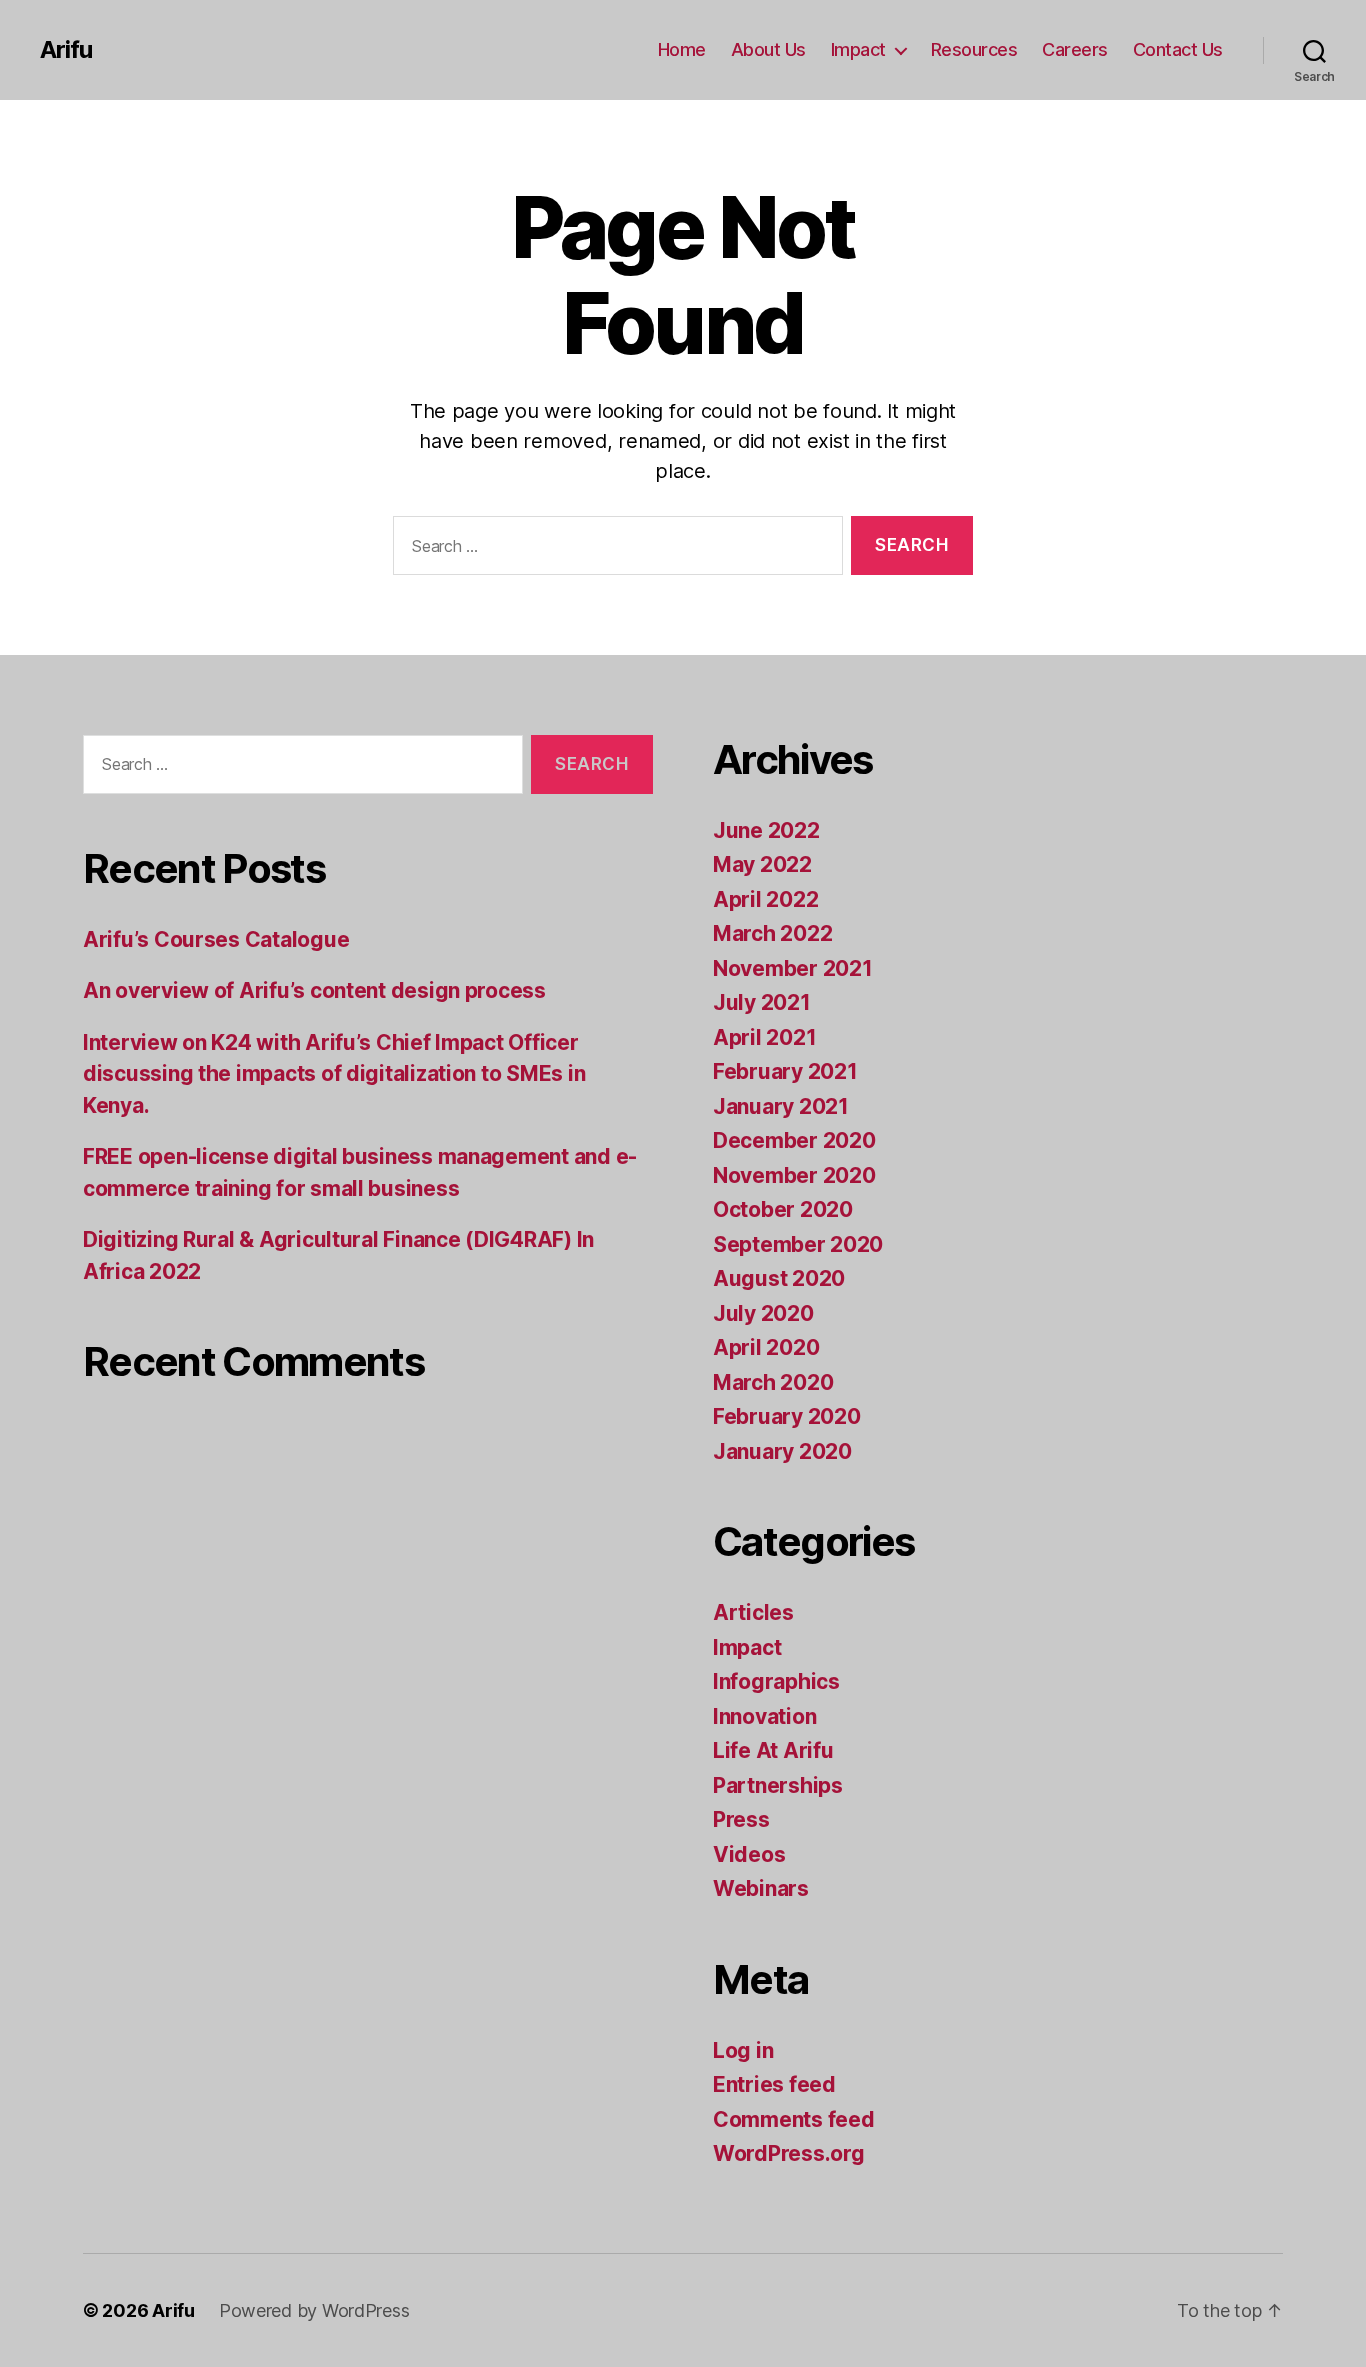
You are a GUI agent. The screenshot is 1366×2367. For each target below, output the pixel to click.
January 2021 (781, 1106)
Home (682, 49)
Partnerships (778, 1785)
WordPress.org (789, 2153)
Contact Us (1178, 49)
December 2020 (794, 1140)
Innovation (764, 1716)
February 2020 (787, 1416)
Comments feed (794, 2119)
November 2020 (794, 1175)
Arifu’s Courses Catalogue (216, 939)
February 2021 (785, 1071)
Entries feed (774, 2084)
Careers (1075, 49)
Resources (974, 49)
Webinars (761, 1888)
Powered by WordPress (314, 2310)
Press (741, 1819)
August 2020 (779, 1278)
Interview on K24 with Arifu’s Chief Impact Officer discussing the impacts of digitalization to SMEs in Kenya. (334, 1074)
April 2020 (766, 1347)
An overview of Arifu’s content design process (314, 990)
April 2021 (764, 1037)
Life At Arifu (773, 1750)
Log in (743, 2050)
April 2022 (765, 899)
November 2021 (793, 968)
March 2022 (772, 933)
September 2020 (798, 1244)
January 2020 (782, 1451)
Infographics (776, 1681)
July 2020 (763, 1313)
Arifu (66, 50)
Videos (749, 1854)
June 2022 (766, 830)
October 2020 (783, 1209)
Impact (858, 49)
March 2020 (773, 1382)
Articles (753, 1612)
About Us (768, 49)
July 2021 (762, 1002)
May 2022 (762, 864)
